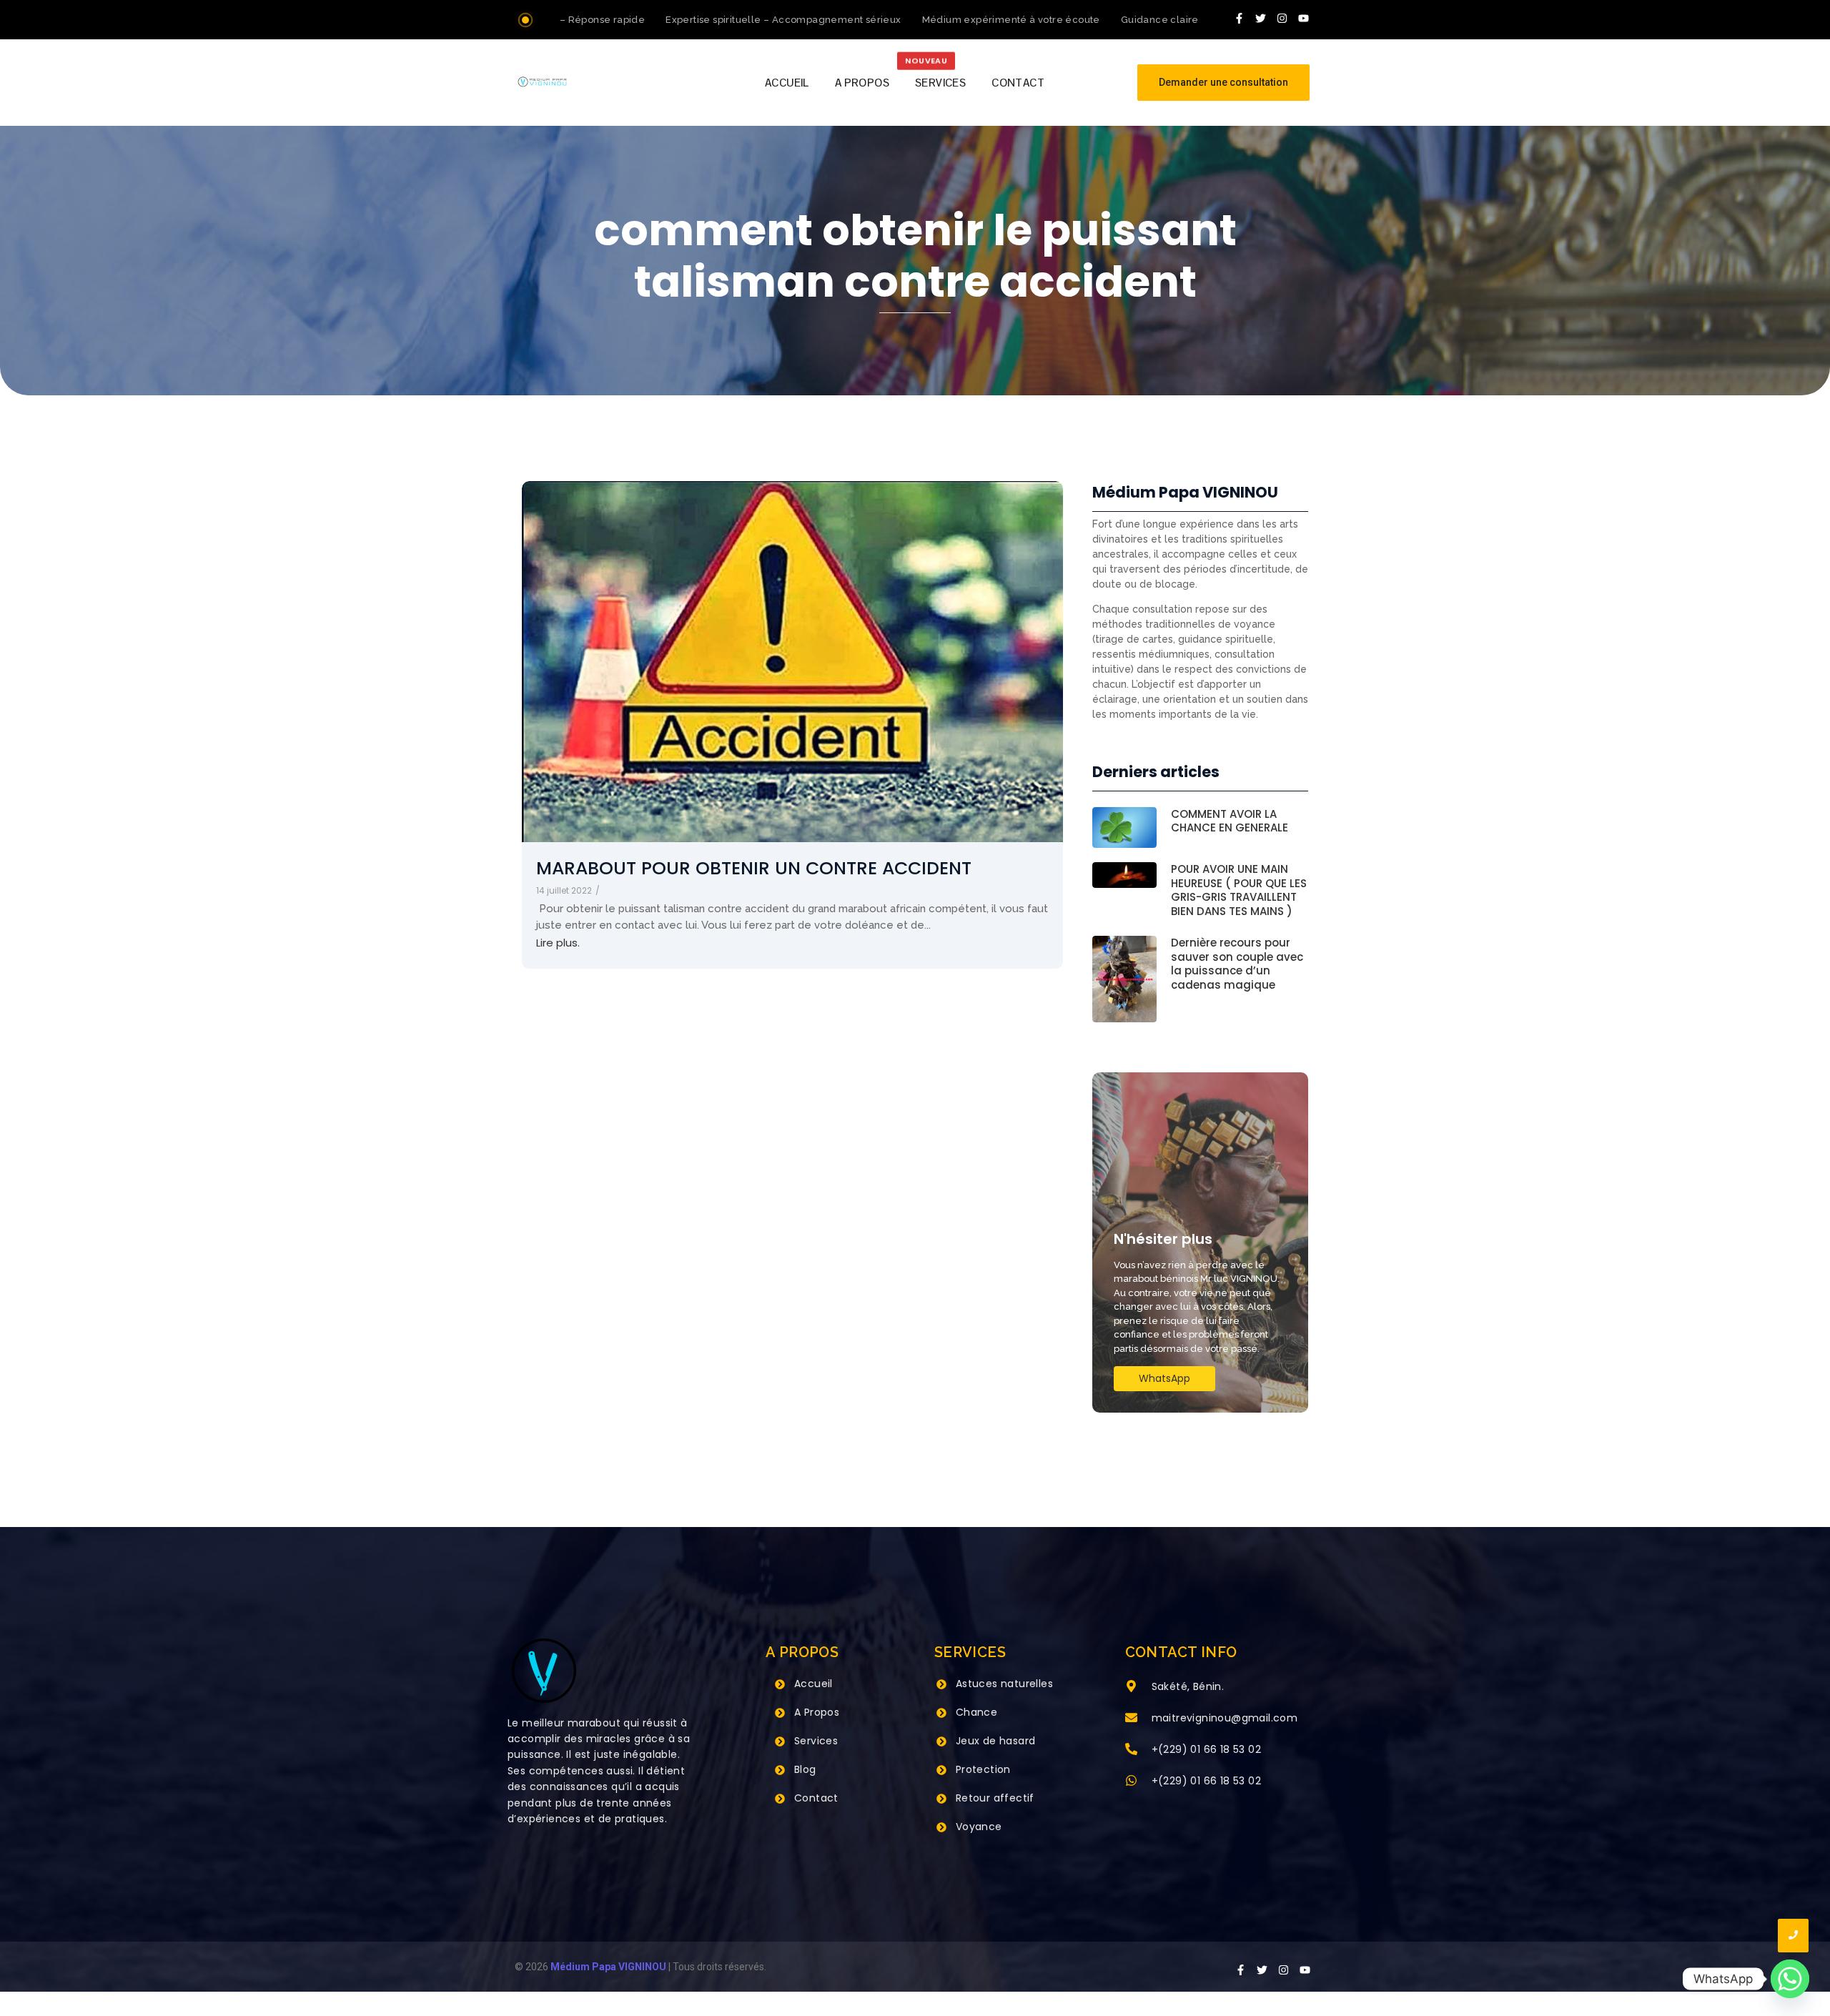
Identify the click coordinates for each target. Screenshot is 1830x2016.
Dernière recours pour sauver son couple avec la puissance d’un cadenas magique (1237, 964)
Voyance (979, 1827)
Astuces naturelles (1004, 1684)
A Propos (817, 1712)
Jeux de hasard (996, 1741)
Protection (983, 1769)
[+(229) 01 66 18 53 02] (1131, 1750)
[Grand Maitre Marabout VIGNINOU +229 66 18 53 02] (542, 82)
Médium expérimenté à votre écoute (968, 20)
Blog (805, 1769)
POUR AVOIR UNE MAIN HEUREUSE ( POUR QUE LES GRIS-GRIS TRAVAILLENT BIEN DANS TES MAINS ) (1239, 890)
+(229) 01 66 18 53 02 (1206, 1749)
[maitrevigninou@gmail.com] (1131, 1719)
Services (816, 1741)
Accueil (813, 1684)
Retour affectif (995, 1798)
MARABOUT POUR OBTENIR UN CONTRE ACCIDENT (754, 868)
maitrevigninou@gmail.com (1225, 1718)
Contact (816, 1798)
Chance (976, 1712)
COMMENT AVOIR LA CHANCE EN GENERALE (1230, 821)
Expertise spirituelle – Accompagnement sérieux (740, 20)
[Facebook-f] (1240, 18)
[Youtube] (1304, 18)
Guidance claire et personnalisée (1159, 20)
